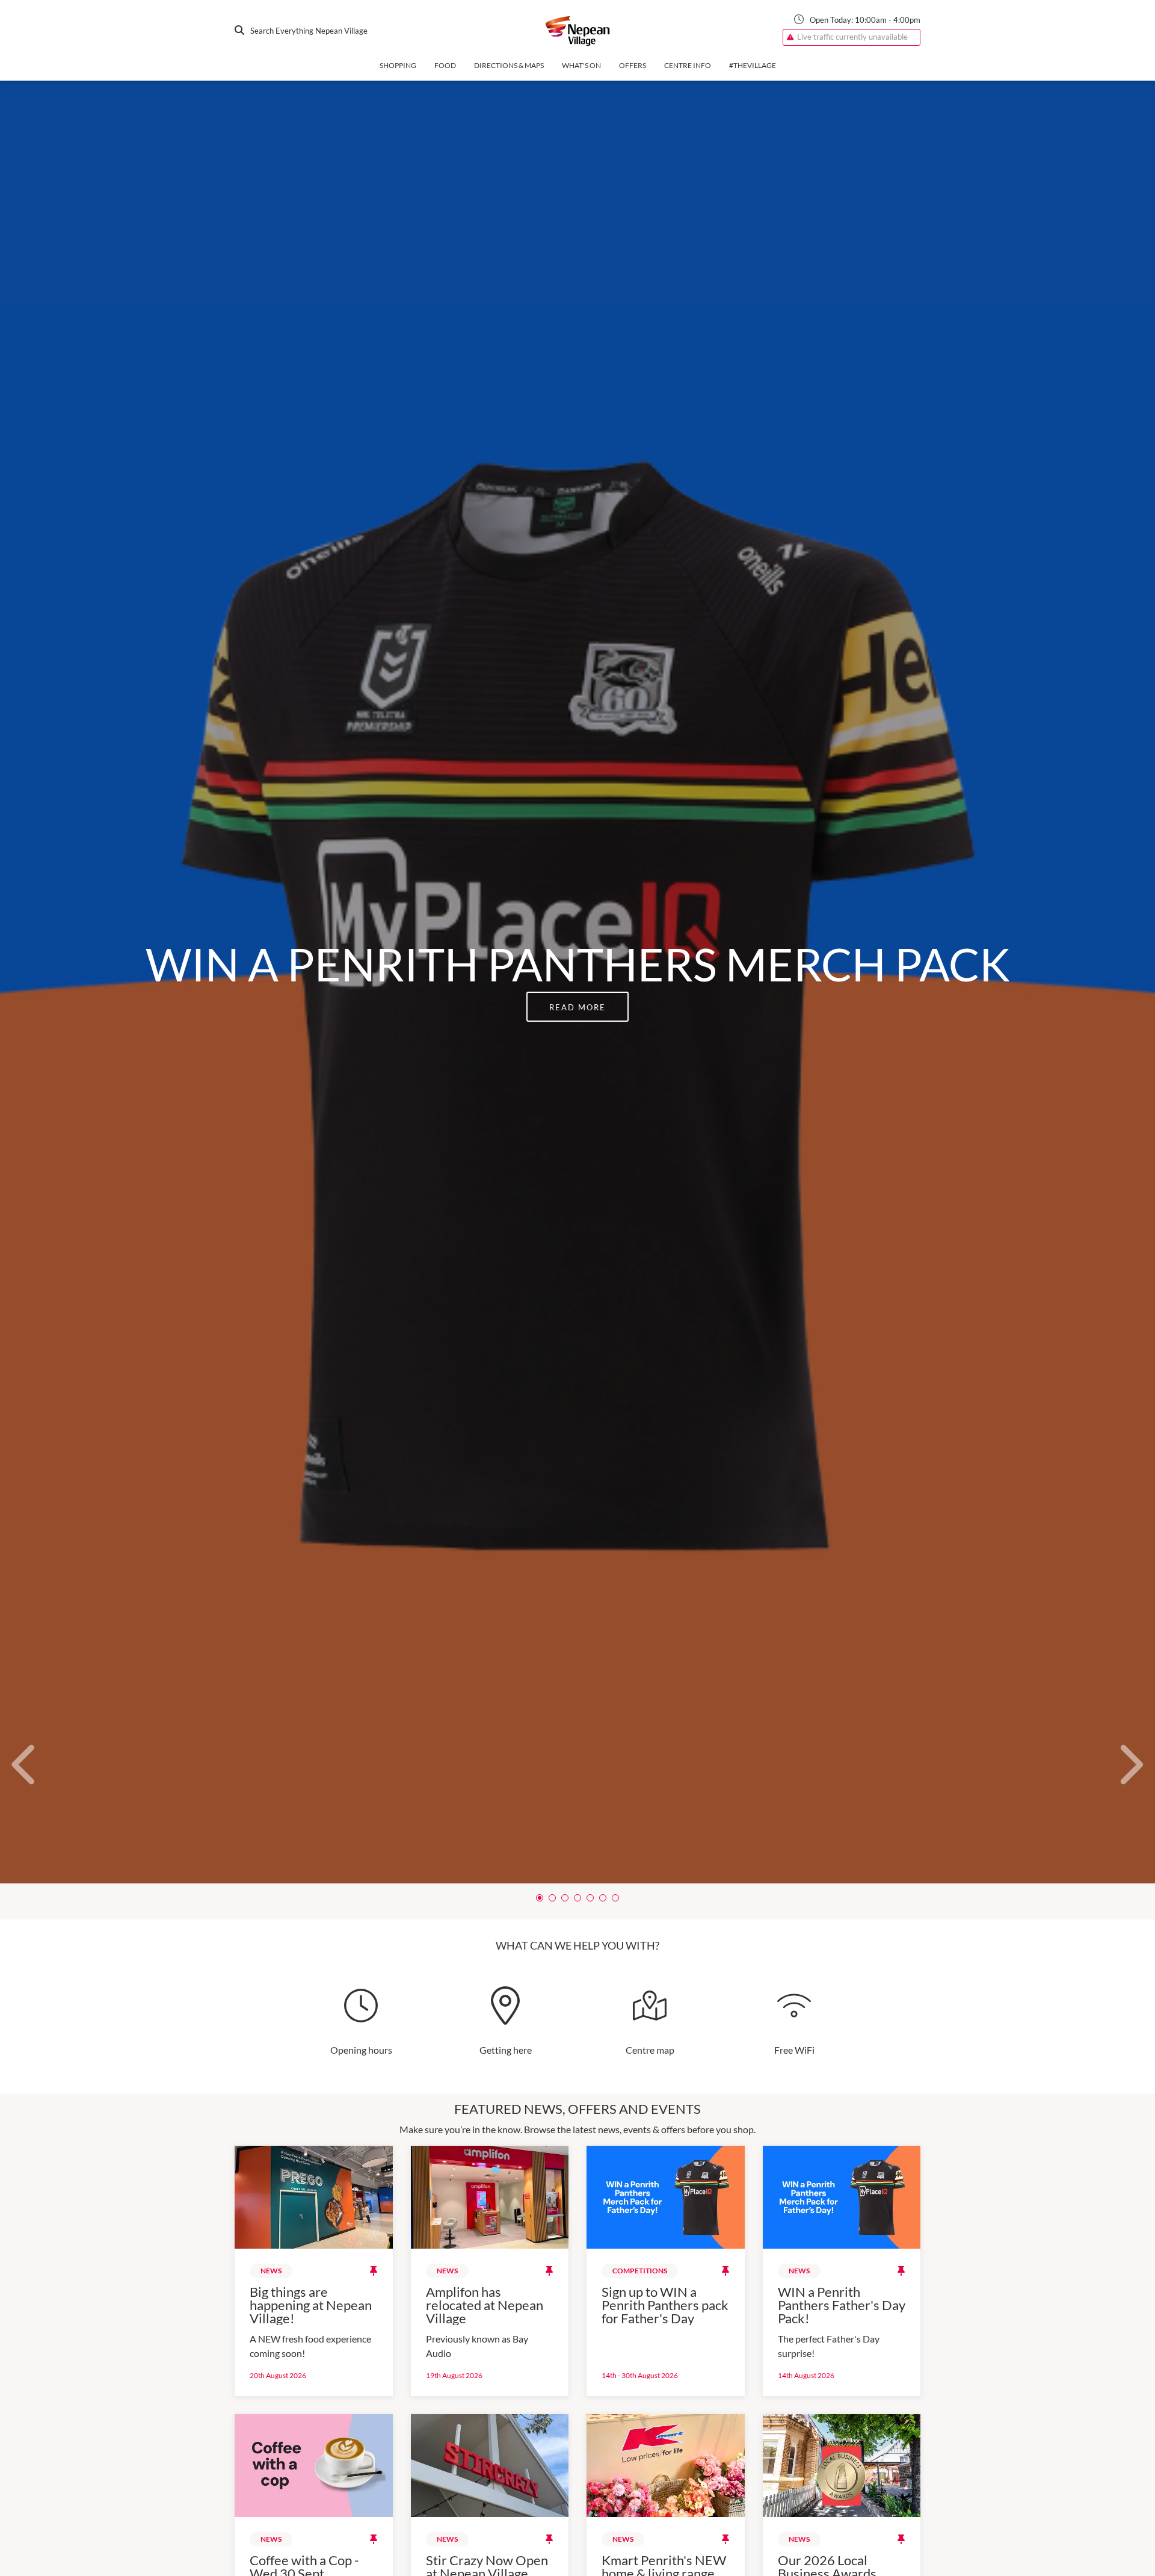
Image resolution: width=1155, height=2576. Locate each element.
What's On (581, 65)
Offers (633, 65)
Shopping (398, 65)
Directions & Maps (509, 65)
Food (445, 65)
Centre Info (688, 65)
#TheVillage (753, 65)
